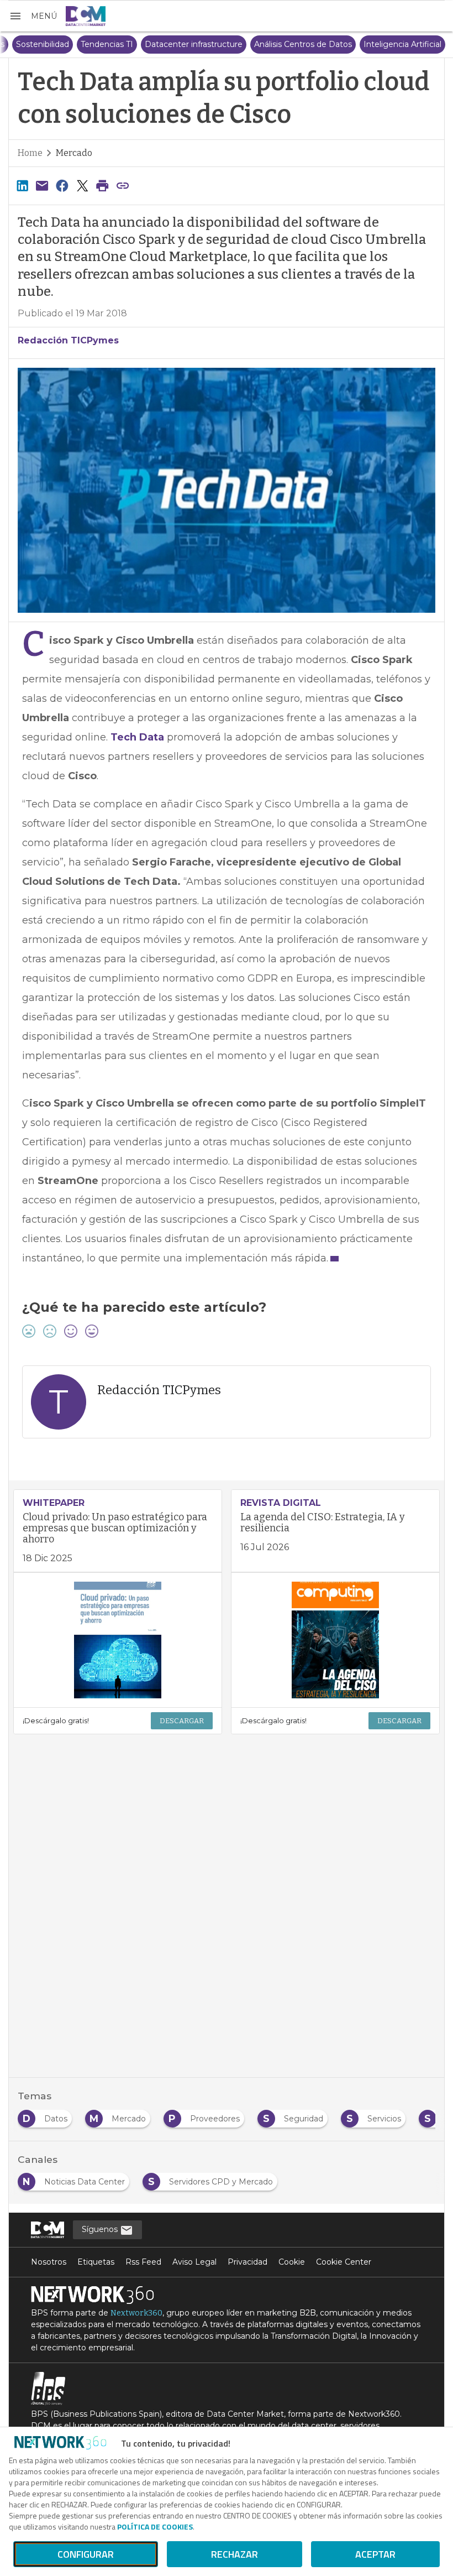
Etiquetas (96, 2262)
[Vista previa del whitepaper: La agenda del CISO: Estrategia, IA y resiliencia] (335, 1640)
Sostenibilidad (205, 44)
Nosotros (49, 2262)
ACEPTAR (375, 2554)
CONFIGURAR (86, 2554)
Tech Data (139, 737)
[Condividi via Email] (42, 186)
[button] (33, 16)
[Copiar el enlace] (123, 186)
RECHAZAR (235, 2554)
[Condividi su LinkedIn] (22, 186)
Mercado (74, 153)
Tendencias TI (269, 44)
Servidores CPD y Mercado (64, 44)
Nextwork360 (136, 2313)
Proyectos (147, 44)
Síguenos (101, 2229)
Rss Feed (143, 2262)
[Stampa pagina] (103, 186)
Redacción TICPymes (68, 340)
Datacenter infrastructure (356, 44)
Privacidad (247, 2262)
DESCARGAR (182, 1721)
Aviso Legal (194, 2262)
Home (30, 153)
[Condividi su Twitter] (82, 186)
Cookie (292, 2262)
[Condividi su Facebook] (62, 186)
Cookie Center (344, 2262)
